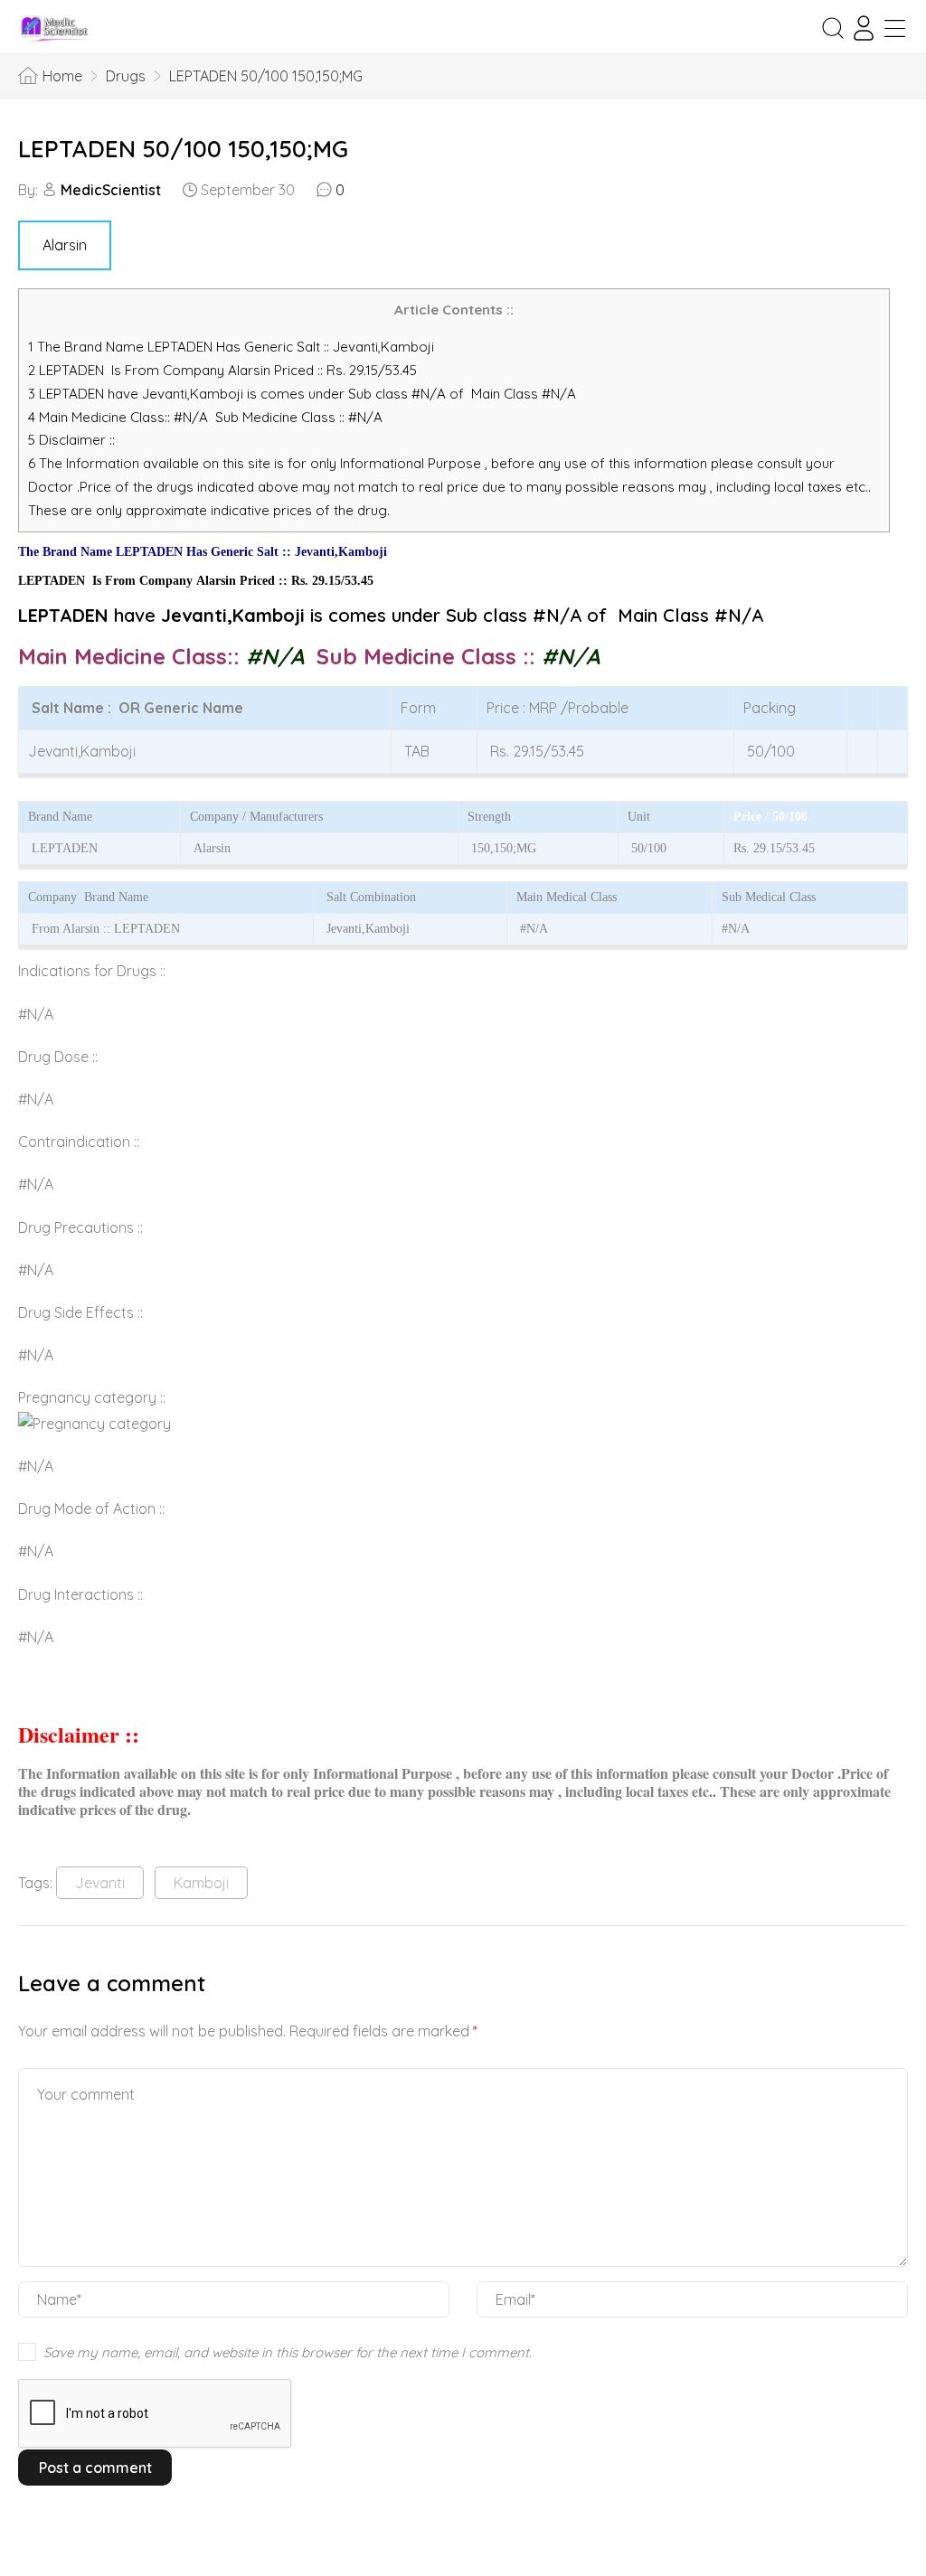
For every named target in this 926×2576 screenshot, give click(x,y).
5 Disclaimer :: (71, 440)
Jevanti (100, 1883)
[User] (864, 28)
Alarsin (65, 245)
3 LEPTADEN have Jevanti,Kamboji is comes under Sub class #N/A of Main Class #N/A (302, 394)
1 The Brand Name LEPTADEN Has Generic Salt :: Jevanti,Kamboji (233, 347)
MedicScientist (111, 190)
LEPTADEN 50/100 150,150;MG (183, 149)
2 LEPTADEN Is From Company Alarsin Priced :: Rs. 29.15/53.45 (222, 370)
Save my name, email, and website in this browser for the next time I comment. (288, 2352)
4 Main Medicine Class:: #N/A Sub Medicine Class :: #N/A (207, 417)
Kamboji (201, 1883)
